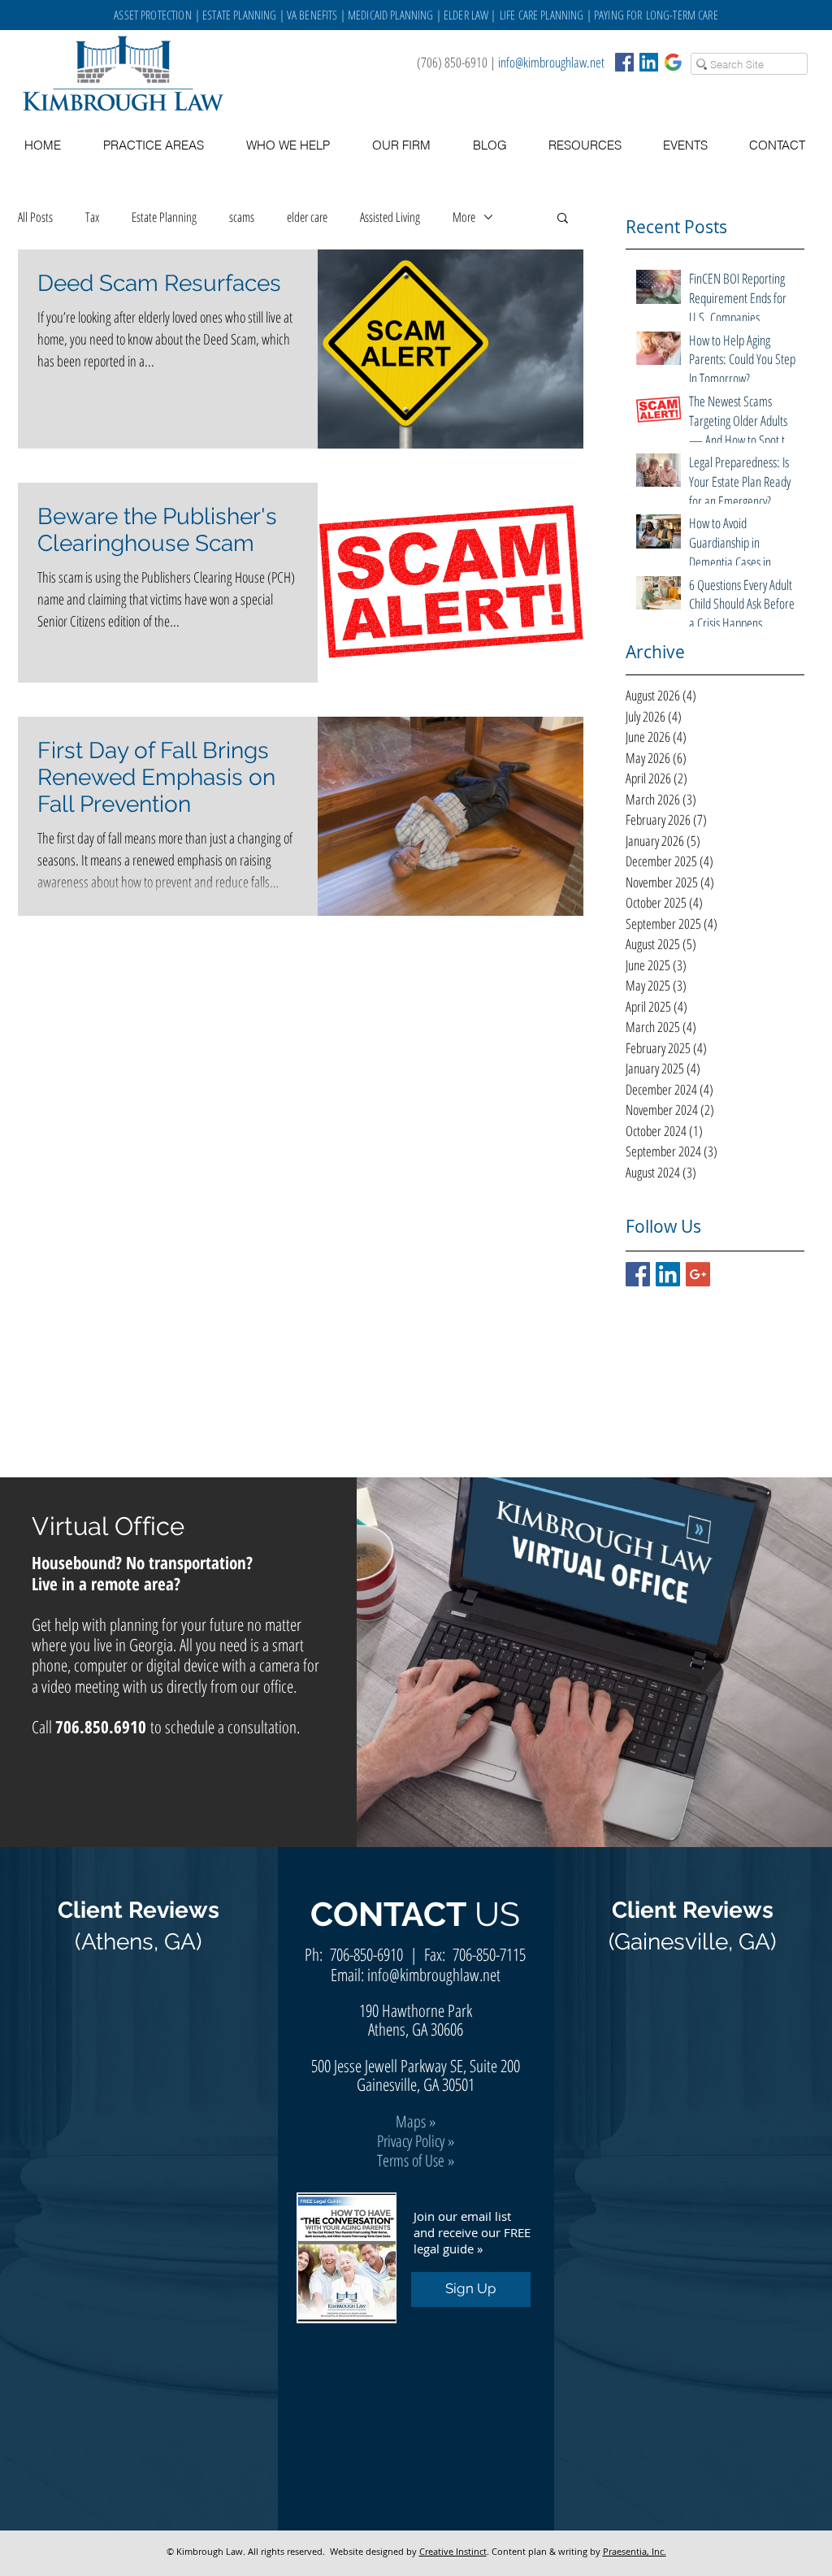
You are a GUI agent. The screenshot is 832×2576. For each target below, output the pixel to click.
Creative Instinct (453, 2551)
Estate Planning (164, 217)
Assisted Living (390, 217)
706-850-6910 (366, 1954)
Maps (411, 2121)
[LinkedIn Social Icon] (649, 62)
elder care (307, 217)
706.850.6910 (101, 1727)
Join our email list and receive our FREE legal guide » (472, 2232)
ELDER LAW (466, 15)
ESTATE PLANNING (239, 15)
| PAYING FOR (615, 15)
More (464, 217)
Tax (92, 217)
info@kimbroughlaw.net (551, 62)
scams (242, 217)
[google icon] (673, 62)
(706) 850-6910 (452, 62)
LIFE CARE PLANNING (542, 15)
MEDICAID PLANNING (391, 15)
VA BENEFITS (312, 15)
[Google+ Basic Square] (698, 1274)
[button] (585, 145)
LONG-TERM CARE (682, 15)
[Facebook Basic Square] (624, 62)
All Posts (35, 217)
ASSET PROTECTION (154, 15)
